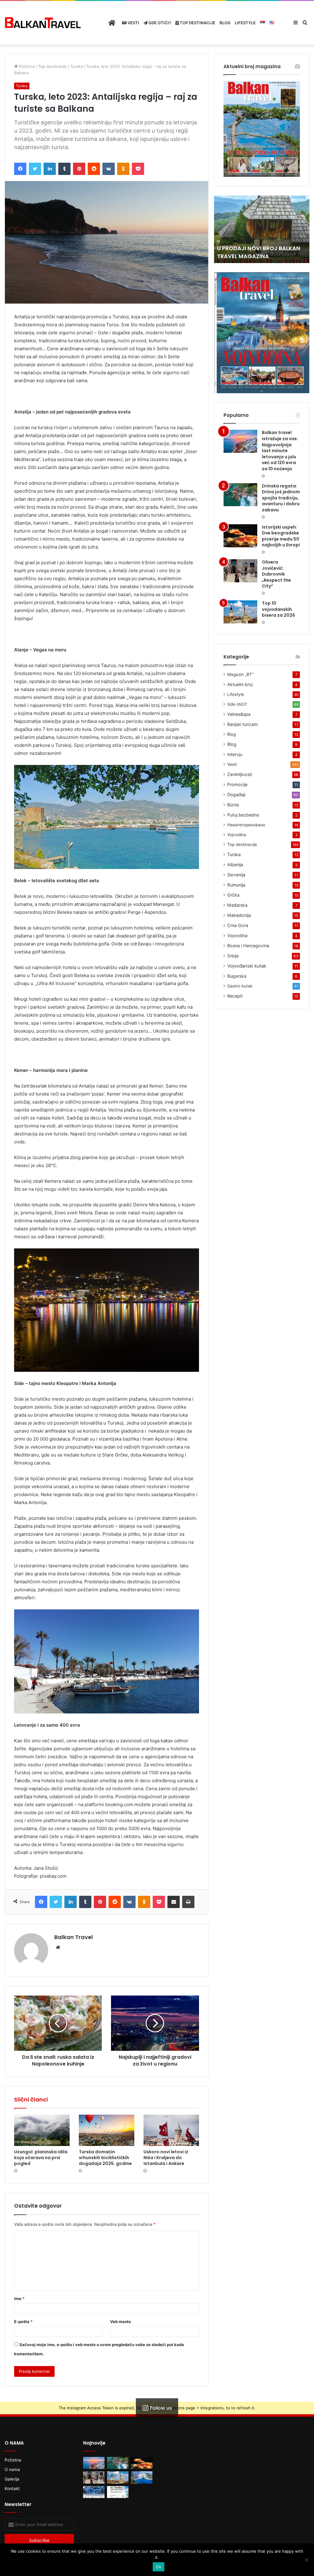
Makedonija (239, 915)
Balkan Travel (74, 1937)
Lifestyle (245, 23)
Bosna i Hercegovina (248, 946)
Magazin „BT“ (240, 674)
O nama (12, 2469)
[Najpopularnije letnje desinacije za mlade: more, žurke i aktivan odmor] (142, 2477)
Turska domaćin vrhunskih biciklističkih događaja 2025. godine (105, 2158)
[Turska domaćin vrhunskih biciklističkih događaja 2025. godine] (107, 2130)
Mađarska (237, 905)
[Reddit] (94, 169)
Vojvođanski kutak (247, 966)
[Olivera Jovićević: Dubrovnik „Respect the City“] (240, 571)
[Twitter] (35, 169)
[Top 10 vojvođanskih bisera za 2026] (240, 612)
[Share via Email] (174, 1902)
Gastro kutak (240, 986)
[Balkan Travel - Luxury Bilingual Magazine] (43, 23)
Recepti (235, 996)
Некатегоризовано (246, 825)
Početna (26, 66)
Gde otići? (159, 23)
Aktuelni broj (240, 684)
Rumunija (236, 885)
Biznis (233, 805)
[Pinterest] (79, 169)
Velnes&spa (239, 714)
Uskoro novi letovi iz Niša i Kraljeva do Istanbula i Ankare (166, 2158)
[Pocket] (138, 169)
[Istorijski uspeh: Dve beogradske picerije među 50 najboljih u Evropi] (240, 536)
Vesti (133, 23)
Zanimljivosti (240, 774)
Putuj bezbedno (243, 815)
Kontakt (12, 2489)
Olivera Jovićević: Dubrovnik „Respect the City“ (276, 574)
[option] (262, 229)
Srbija (233, 956)
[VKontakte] (109, 169)
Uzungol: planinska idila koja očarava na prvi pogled (41, 2158)
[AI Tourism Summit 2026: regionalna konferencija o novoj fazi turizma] (118, 2492)
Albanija (235, 865)
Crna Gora (238, 925)
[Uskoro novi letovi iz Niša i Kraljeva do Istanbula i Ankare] (171, 2130)
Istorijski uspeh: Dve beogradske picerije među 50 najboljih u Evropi (281, 536)
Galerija (12, 2479)
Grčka (233, 895)
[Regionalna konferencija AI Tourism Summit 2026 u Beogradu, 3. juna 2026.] (94, 2492)
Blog (225, 23)
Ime (19, 2299)
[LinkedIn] (50, 169)
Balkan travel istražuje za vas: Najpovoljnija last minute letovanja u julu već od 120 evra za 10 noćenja (280, 451)
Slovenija (236, 875)
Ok (159, 2567)
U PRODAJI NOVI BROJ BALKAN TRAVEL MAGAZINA (259, 252)
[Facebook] (20, 169)
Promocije (237, 784)
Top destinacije (197, 23)
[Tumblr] (64, 169)
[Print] (188, 1902)
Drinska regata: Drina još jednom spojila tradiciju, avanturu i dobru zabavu (281, 498)
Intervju (235, 754)
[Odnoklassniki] (123, 169)
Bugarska (237, 976)
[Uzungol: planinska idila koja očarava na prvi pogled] (42, 2130)
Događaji (236, 795)
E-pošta (23, 2322)
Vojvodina (237, 835)
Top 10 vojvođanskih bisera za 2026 (278, 609)
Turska (77, 66)
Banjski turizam (242, 724)
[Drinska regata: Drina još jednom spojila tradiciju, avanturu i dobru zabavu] (240, 495)
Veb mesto (121, 2322)
